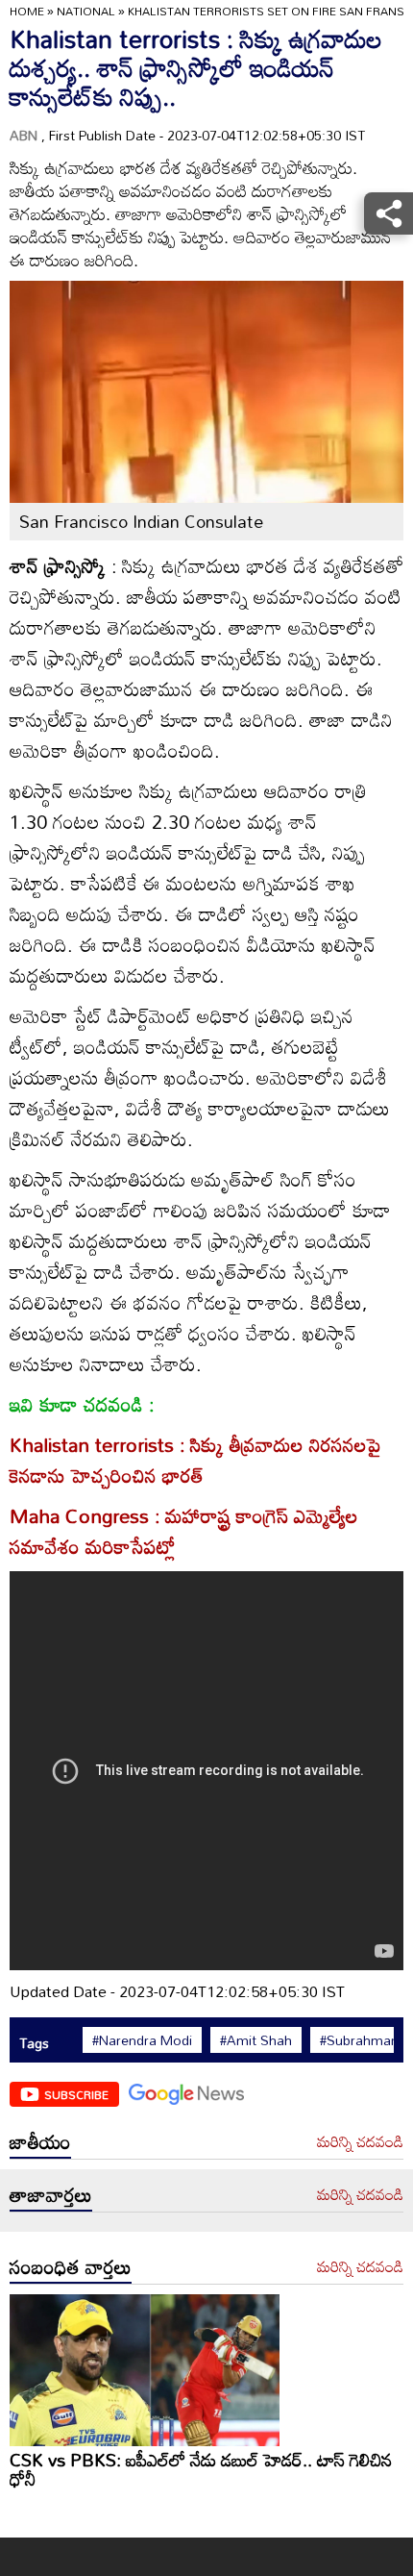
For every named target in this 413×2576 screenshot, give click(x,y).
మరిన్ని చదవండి (360, 2142)
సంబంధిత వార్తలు (71, 2266)
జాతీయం (40, 2141)
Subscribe (76, 2094)
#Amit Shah (256, 2040)
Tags (34, 2043)
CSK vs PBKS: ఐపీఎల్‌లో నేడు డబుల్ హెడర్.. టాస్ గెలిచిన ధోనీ (201, 2469)
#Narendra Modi (142, 2040)
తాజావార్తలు (51, 2194)
